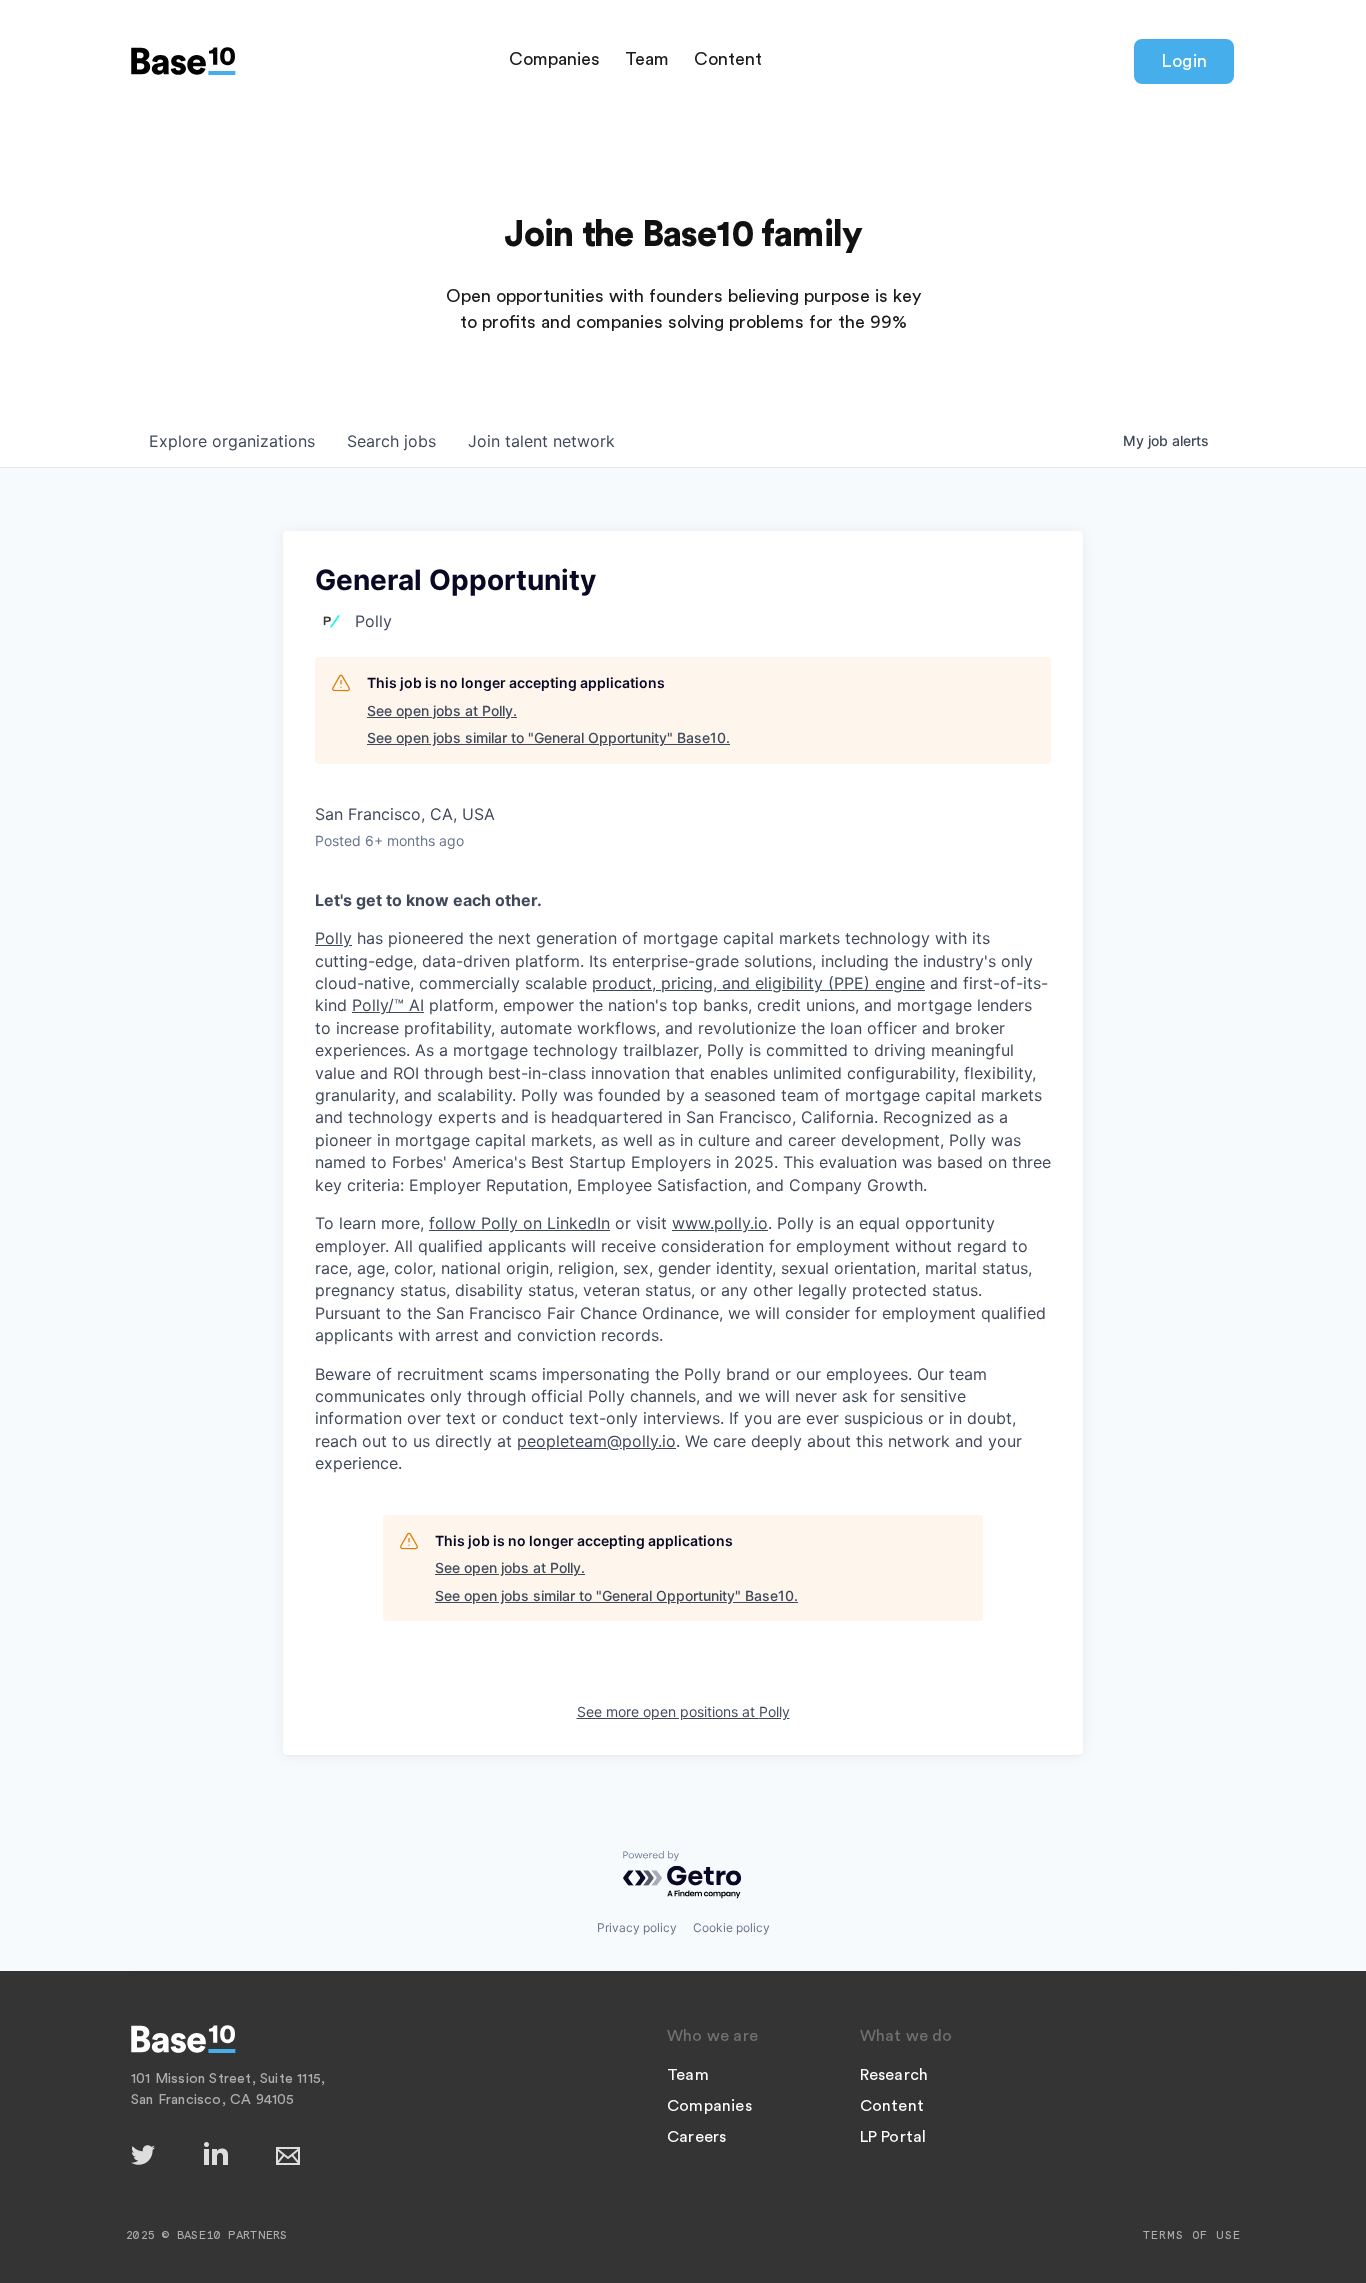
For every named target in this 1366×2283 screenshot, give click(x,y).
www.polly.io (720, 1223)
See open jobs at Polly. (442, 710)
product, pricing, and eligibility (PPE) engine (758, 983)
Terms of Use (1192, 2235)
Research (894, 2075)
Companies (554, 59)
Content (728, 59)
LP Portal (893, 2137)
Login (1184, 61)
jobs (391, 441)
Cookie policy (731, 1927)
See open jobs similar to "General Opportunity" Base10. (548, 737)
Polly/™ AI (388, 1005)
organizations (232, 441)
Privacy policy (637, 1927)
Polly (333, 938)
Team (647, 59)
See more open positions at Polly (683, 1711)
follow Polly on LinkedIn (519, 1223)
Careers (696, 2137)
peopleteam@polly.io (596, 1441)
